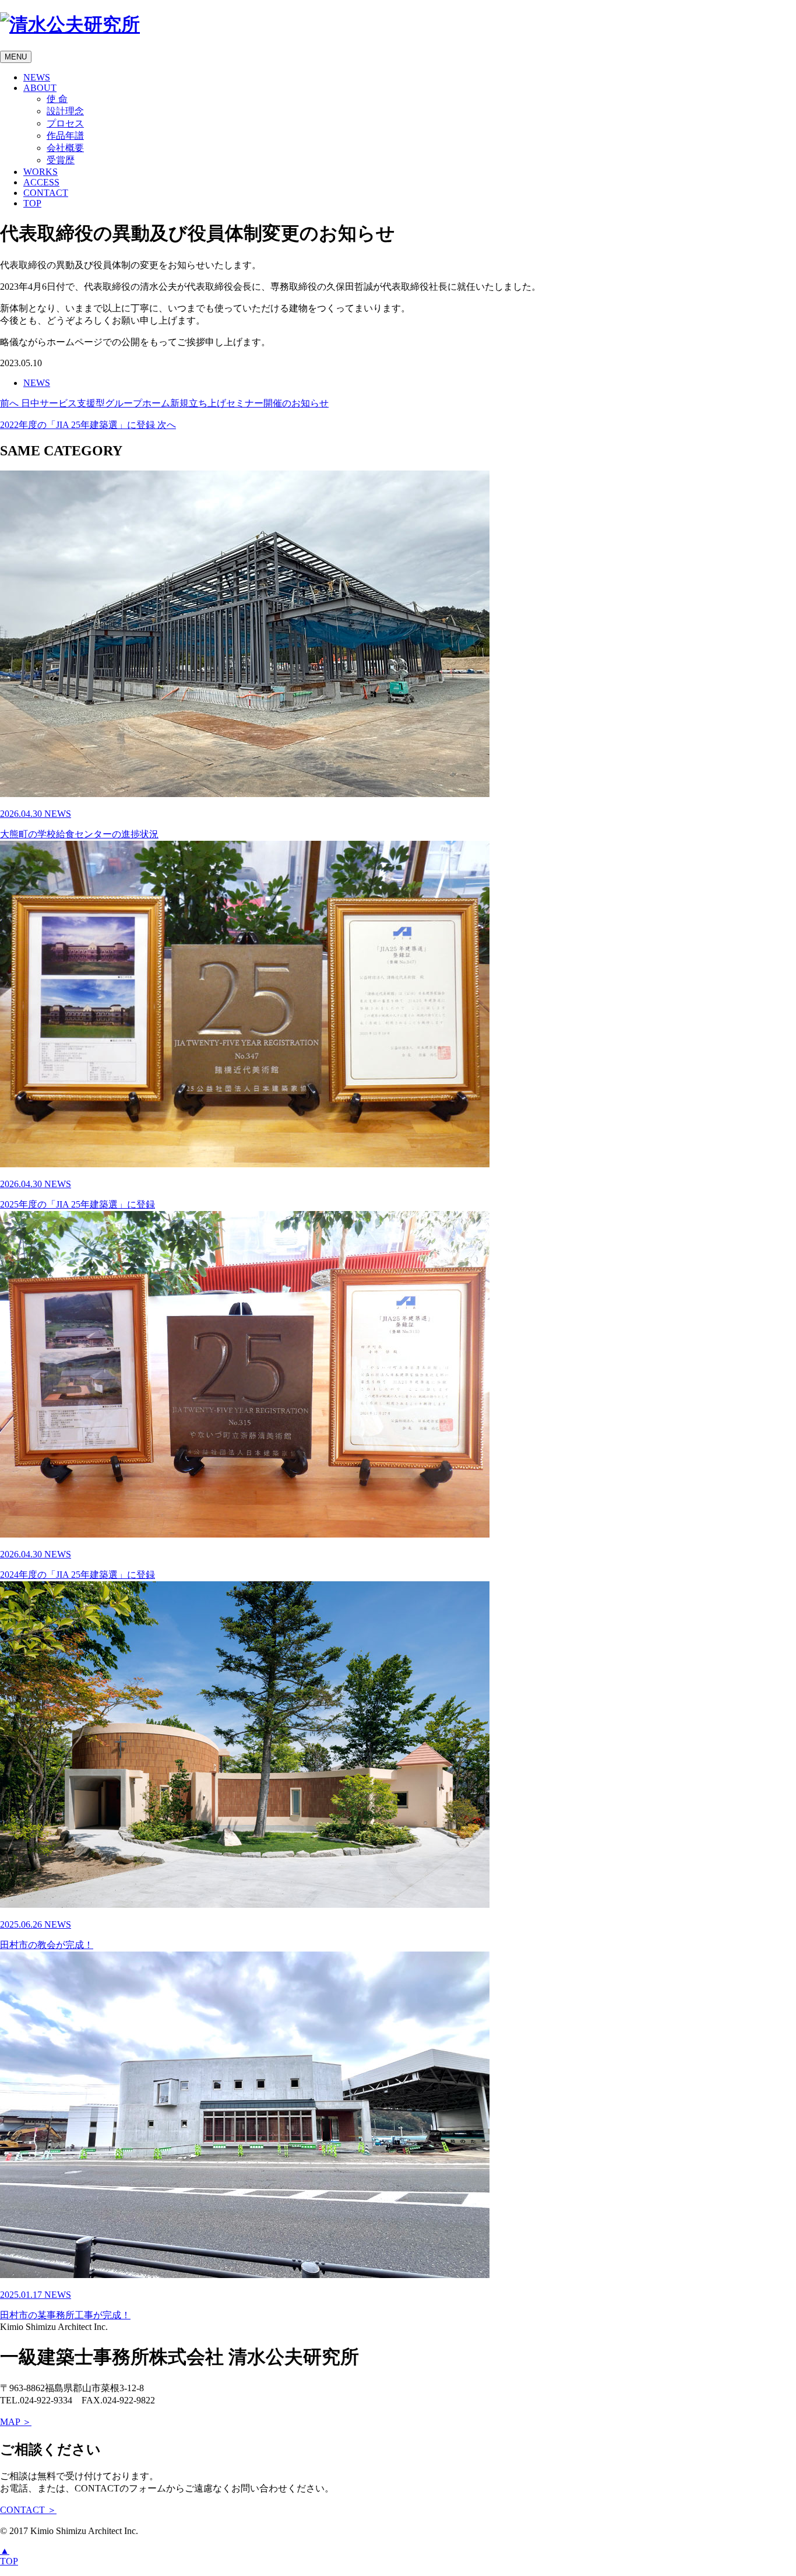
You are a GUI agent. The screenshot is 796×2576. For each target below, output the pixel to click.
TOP (32, 203)
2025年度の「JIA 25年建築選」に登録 (78, 1194)
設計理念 (65, 111)
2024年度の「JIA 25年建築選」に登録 (78, 1564)
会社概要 (65, 148)
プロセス (65, 123)
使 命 (57, 99)
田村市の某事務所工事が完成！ (65, 2305)
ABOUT (40, 88)
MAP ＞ (16, 2422)
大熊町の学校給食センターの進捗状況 (79, 824)
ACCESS (41, 182)
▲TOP (9, 2556)
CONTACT (46, 193)
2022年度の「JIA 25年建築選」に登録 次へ (88, 425)
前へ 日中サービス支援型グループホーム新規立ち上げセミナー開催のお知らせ (164, 403)
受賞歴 (61, 160)
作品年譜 (65, 136)
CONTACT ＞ (28, 2510)
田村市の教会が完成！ (47, 1935)
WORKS (40, 172)
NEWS (37, 77)
